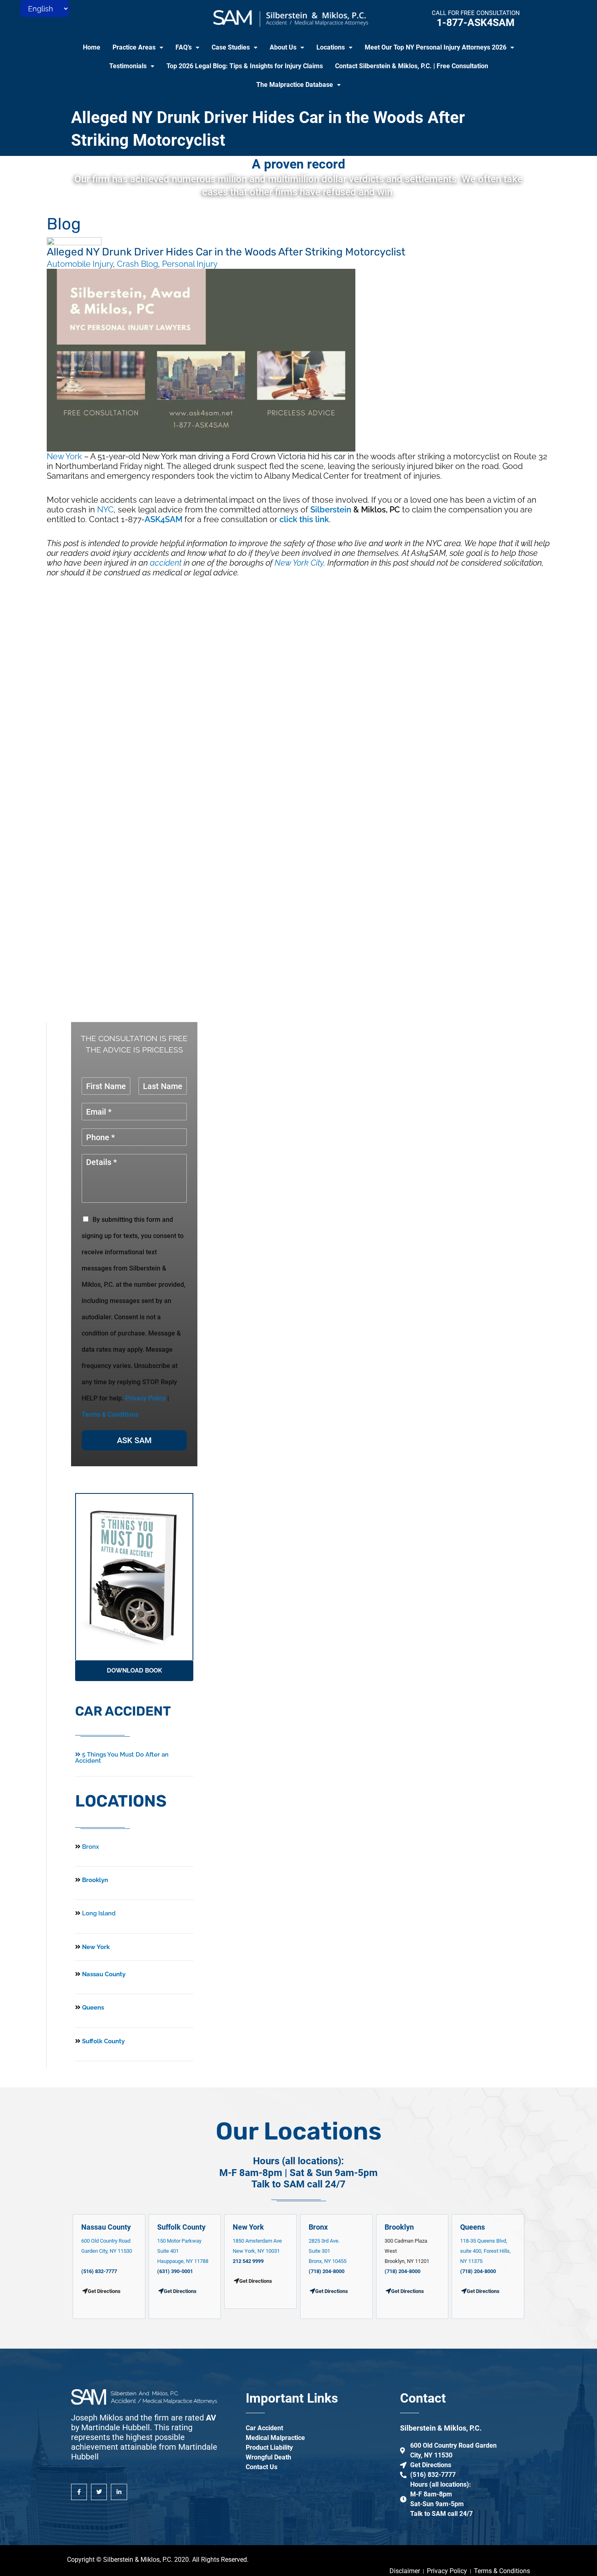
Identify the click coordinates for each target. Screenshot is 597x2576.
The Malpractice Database (295, 85)
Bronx (91, 1847)
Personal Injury (190, 264)
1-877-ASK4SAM (476, 23)
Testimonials (128, 66)
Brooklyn (94, 1880)
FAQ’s (184, 47)
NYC (105, 510)
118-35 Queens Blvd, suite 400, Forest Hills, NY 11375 (486, 2251)
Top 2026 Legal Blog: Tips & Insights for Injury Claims (245, 66)
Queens (92, 2008)
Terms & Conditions (110, 1414)
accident (166, 563)
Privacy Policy (145, 1398)
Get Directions (180, 2291)
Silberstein (331, 510)
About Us (283, 47)
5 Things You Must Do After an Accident (122, 1758)
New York (64, 456)
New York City (299, 563)
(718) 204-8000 (327, 2271)
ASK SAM (134, 1440)
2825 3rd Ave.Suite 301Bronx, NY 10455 (328, 2251)
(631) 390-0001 (175, 2271)
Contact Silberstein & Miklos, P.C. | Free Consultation (412, 66)
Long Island (99, 1913)
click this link (304, 519)
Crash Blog (137, 264)
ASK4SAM (163, 519)
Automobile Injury (80, 264)
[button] (138, 48)
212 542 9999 (248, 2261)
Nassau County (103, 1974)
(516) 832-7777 (99, 2271)
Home (92, 47)
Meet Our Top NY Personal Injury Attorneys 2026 (436, 47)
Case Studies (231, 47)
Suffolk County (103, 2041)
